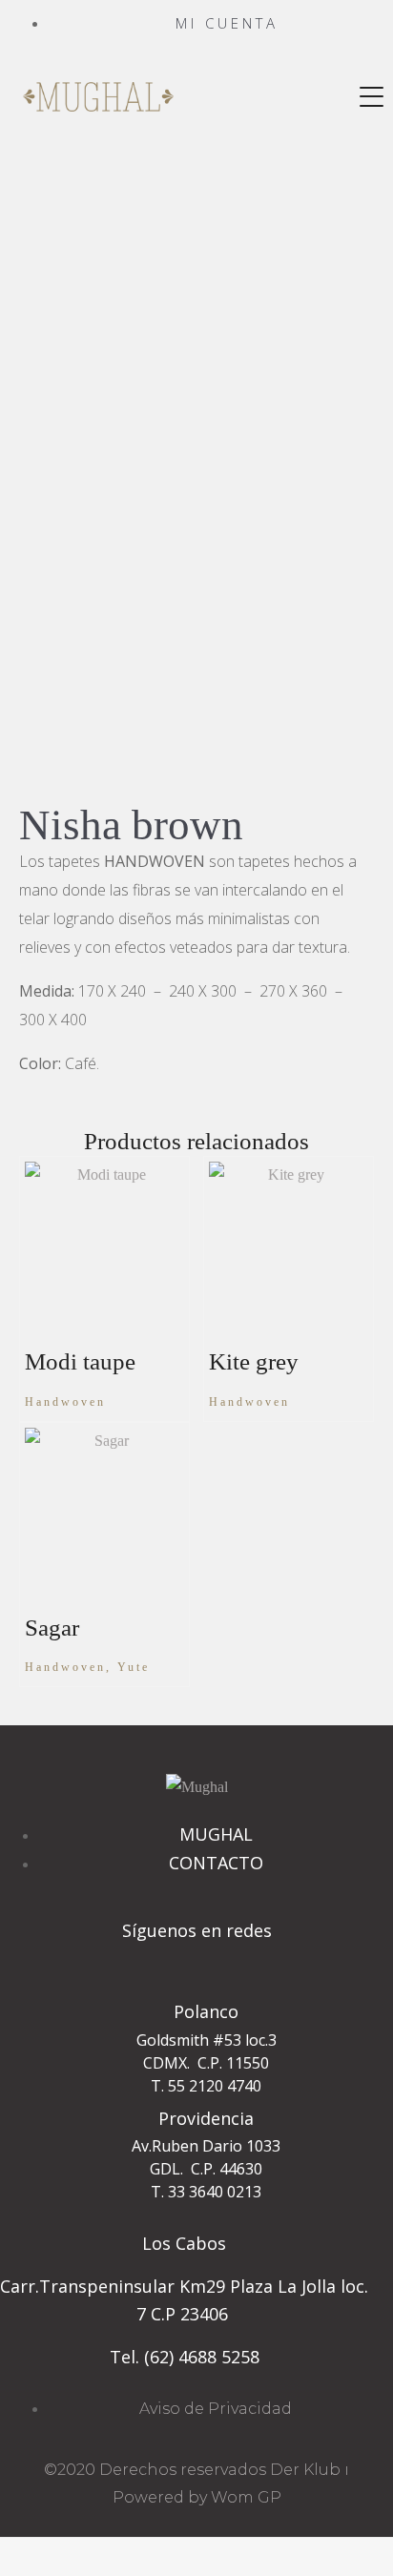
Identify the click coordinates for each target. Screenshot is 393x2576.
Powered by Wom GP (197, 2497)
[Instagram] (196, 1965)
